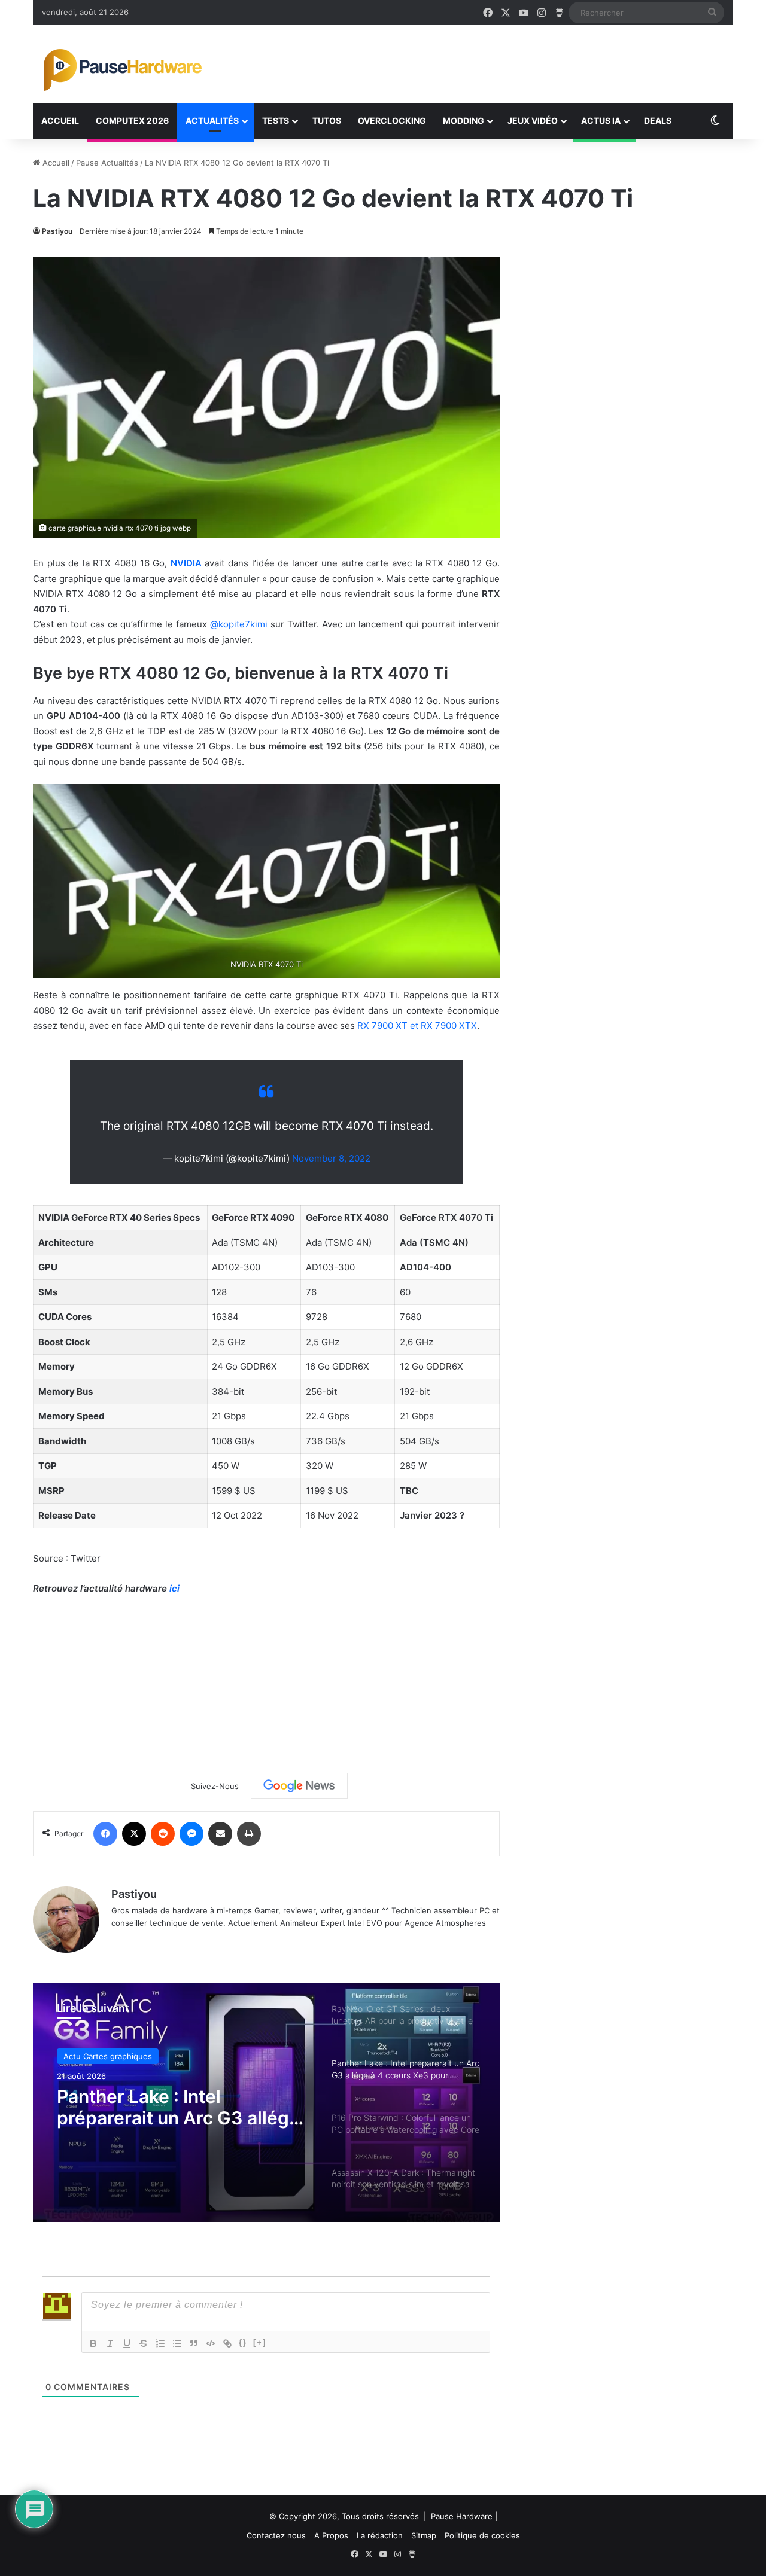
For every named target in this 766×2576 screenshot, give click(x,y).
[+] (260, 2342)
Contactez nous (276, 2535)
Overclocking (392, 121)
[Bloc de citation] (194, 2343)
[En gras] (93, 2343)
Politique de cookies (482, 2535)
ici (174, 1588)
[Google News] (299, 1786)
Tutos (327, 121)
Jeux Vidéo (533, 121)
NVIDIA (186, 563)
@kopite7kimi (239, 624)
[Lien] (227, 2343)
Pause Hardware (462, 2516)
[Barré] (144, 2343)
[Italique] (110, 2343)
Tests (276, 121)
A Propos (331, 2535)
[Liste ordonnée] (160, 2343)
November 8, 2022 (331, 1158)
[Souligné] (127, 2343)
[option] (266, 2102)
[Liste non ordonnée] (177, 2343)
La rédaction (380, 2535)
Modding (463, 121)
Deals (658, 121)
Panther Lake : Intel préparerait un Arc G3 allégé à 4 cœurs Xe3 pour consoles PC (182, 2107)
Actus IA (601, 121)
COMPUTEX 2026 (132, 121)
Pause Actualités (107, 163)
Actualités (212, 121)
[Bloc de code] (211, 2343)
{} (243, 2342)
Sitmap (424, 2535)
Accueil (60, 121)
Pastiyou (57, 231)
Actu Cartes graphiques (108, 2056)
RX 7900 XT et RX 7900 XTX (417, 1025)
